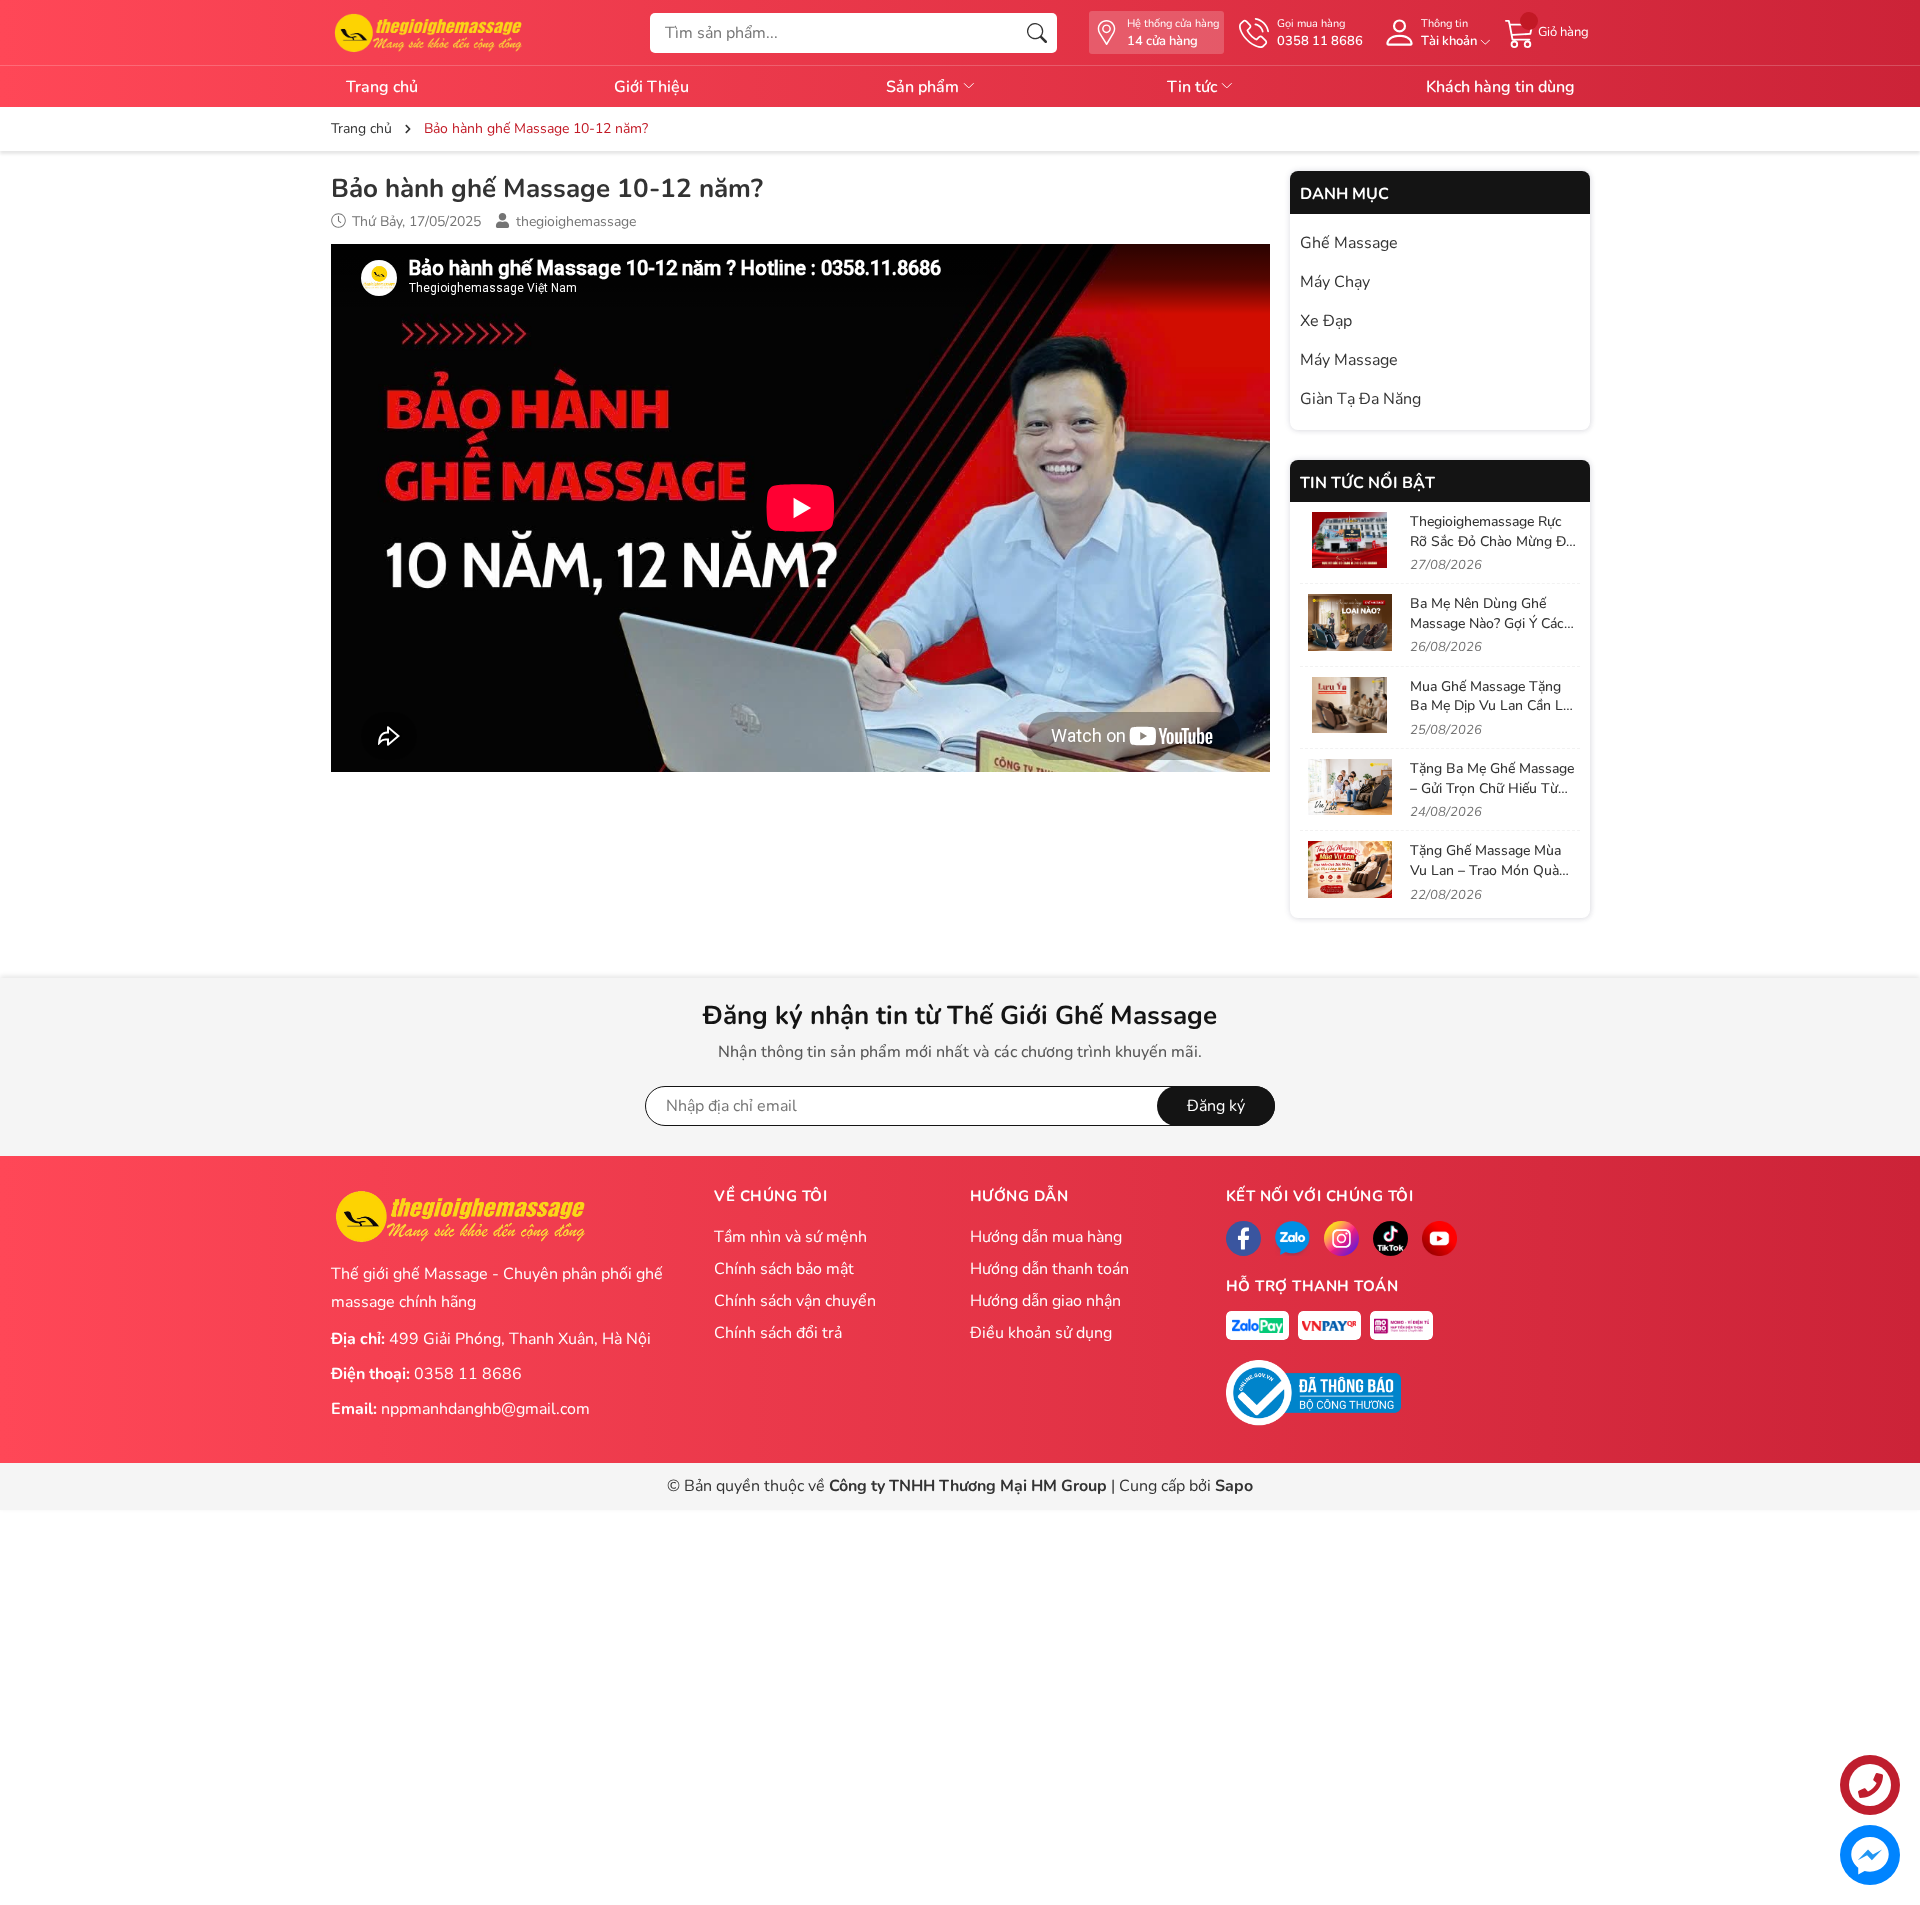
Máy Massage (1349, 360)
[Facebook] (1243, 1238)
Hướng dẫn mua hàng (1046, 1237)
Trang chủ (382, 87)
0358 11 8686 (468, 1374)
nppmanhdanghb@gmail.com (485, 1409)
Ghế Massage (1349, 243)
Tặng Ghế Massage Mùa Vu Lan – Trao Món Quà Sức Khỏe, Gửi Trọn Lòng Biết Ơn (1488, 880)
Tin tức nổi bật (1367, 483)
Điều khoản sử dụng (1041, 1333)
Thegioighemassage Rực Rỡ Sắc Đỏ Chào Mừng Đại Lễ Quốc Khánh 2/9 (1493, 541)
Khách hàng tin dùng (1500, 87)
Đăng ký (1216, 1106)
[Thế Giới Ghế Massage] (427, 31)
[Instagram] (1341, 1238)
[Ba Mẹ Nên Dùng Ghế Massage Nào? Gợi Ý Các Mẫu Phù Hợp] (1350, 622)
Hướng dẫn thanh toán (1049, 1269)
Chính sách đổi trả (778, 1333)
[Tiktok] (1390, 1238)
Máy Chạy (1335, 282)
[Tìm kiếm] (1037, 33)
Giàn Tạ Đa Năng (1360, 399)
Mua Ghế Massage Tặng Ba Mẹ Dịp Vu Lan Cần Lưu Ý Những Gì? (1494, 706)
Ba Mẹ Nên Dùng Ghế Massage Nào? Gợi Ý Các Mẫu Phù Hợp (1487, 623)
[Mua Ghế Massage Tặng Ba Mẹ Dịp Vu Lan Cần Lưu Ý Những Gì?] (1350, 705)
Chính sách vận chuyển (795, 1301)
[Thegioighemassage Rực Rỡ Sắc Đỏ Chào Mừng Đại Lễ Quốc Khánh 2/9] (1350, 540)
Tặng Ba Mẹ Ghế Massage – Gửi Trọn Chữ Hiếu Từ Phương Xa (1492, 788)
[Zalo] (1292, 1238)
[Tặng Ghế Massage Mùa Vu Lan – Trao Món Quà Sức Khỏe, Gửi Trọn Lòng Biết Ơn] (1350, 869)
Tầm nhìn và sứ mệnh (790, 1237)
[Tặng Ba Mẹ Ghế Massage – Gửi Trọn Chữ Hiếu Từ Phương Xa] (1350, 787)
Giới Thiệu (651, 87)
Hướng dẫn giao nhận (1045, 1301)
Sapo (1234, 1486)
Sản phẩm (924, 87)
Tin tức (1194, 87)
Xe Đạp (1326, 321)
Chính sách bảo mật (784, 1269)
